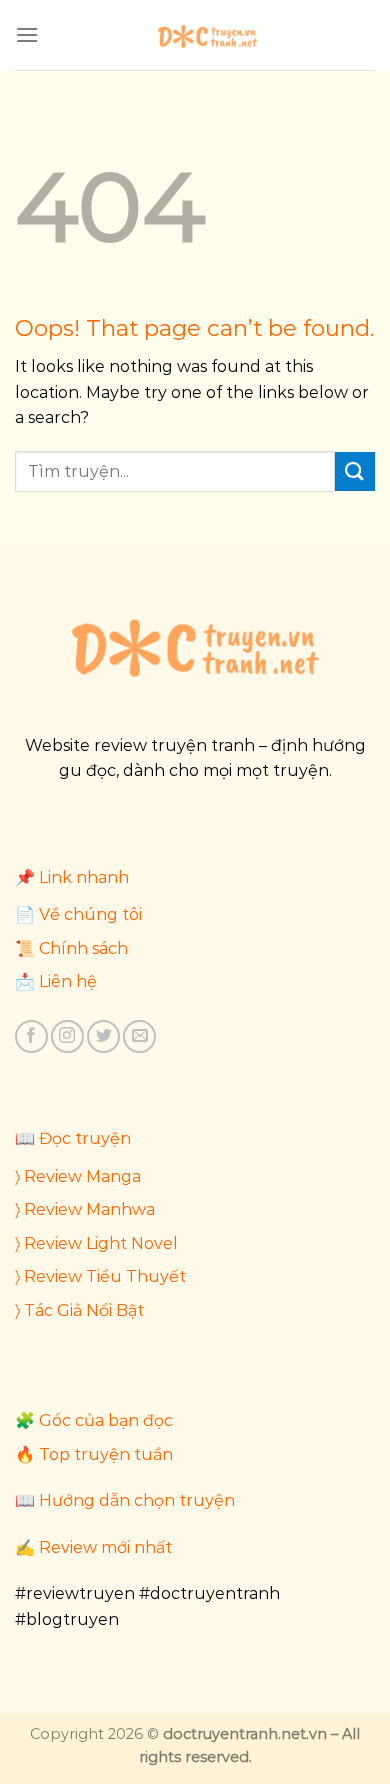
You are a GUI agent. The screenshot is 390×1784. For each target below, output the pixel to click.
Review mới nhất (105, 1547)
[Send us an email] (139, 1036)
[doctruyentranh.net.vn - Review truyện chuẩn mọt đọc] (207, 35)
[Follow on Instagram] (67, 1036)
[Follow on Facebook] (31, 1036)
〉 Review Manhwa (85, 1209)
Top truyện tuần (106, 1454)
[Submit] (355, 471)
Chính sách (83, 948)
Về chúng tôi (90, 914)
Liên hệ (68, 981)
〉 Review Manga (78, 1176)
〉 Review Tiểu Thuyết (100, 1276)
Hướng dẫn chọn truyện (137, 1500)
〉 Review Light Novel (96, 1243)
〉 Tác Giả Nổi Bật (79, 1310)
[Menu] (27, 34)
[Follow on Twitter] (103, 1036)
